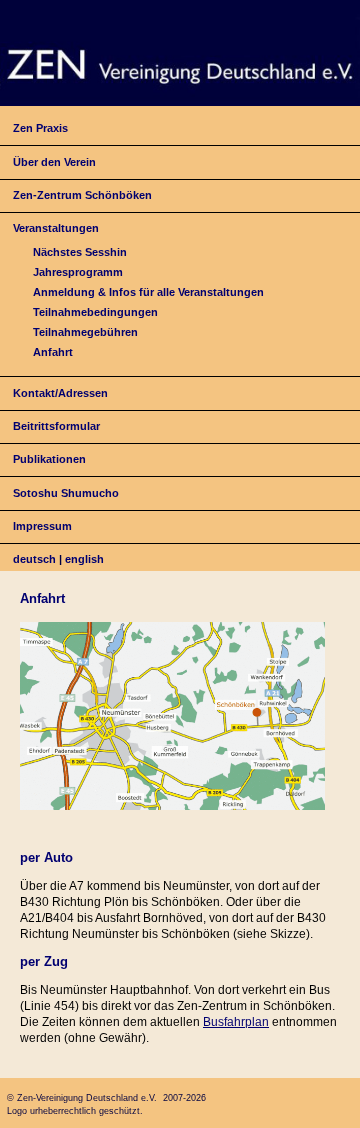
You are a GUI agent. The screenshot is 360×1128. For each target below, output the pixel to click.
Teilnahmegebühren (85, 332)
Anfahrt (53, 352)
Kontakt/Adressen (60, 393)
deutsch (34, 559)
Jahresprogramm (78, 272)
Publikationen (49, 459)
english (84, 559)
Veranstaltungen (56, 228)
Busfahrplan (236, 1022)
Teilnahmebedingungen (95, 312)
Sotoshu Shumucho (66, 493)
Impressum (42, 526)
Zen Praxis (40, 128)
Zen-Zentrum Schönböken (82, 195)
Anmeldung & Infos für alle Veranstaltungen (148, 292)
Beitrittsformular (56, 426)
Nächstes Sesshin (80, 252)
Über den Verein (54, 162)
